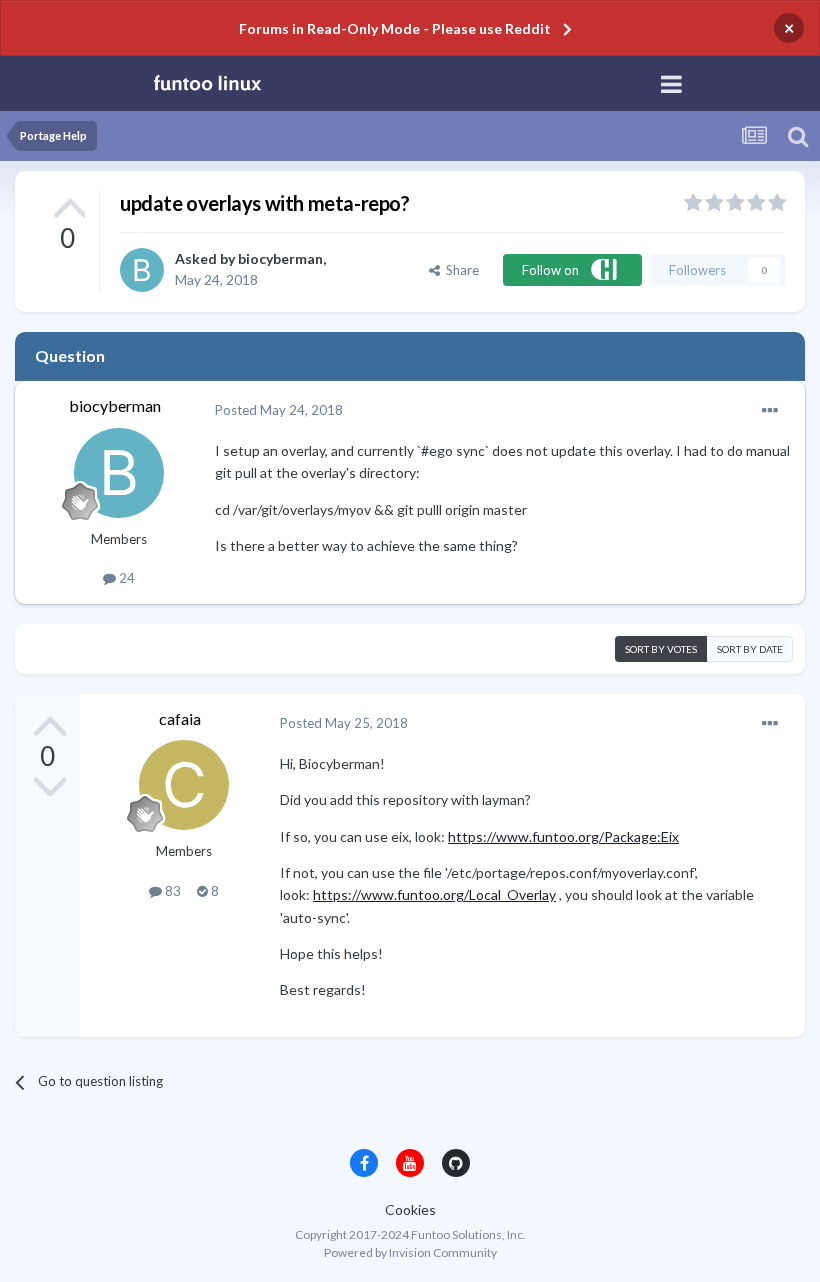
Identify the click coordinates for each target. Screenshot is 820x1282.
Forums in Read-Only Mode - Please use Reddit (395, 28)
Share (459, 270)
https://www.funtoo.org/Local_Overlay (434, 894)
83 (171, 891)
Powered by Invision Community (410, 1252)
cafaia (180, 718)
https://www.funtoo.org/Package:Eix (563, 836)
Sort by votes (661, 649)
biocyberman (280, 258)
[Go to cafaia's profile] (184, 785)
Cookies (410, 1209)
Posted (279, 410)
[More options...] (770, 411)
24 (125, 578)
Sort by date (750, 649)
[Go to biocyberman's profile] (142, 270)
